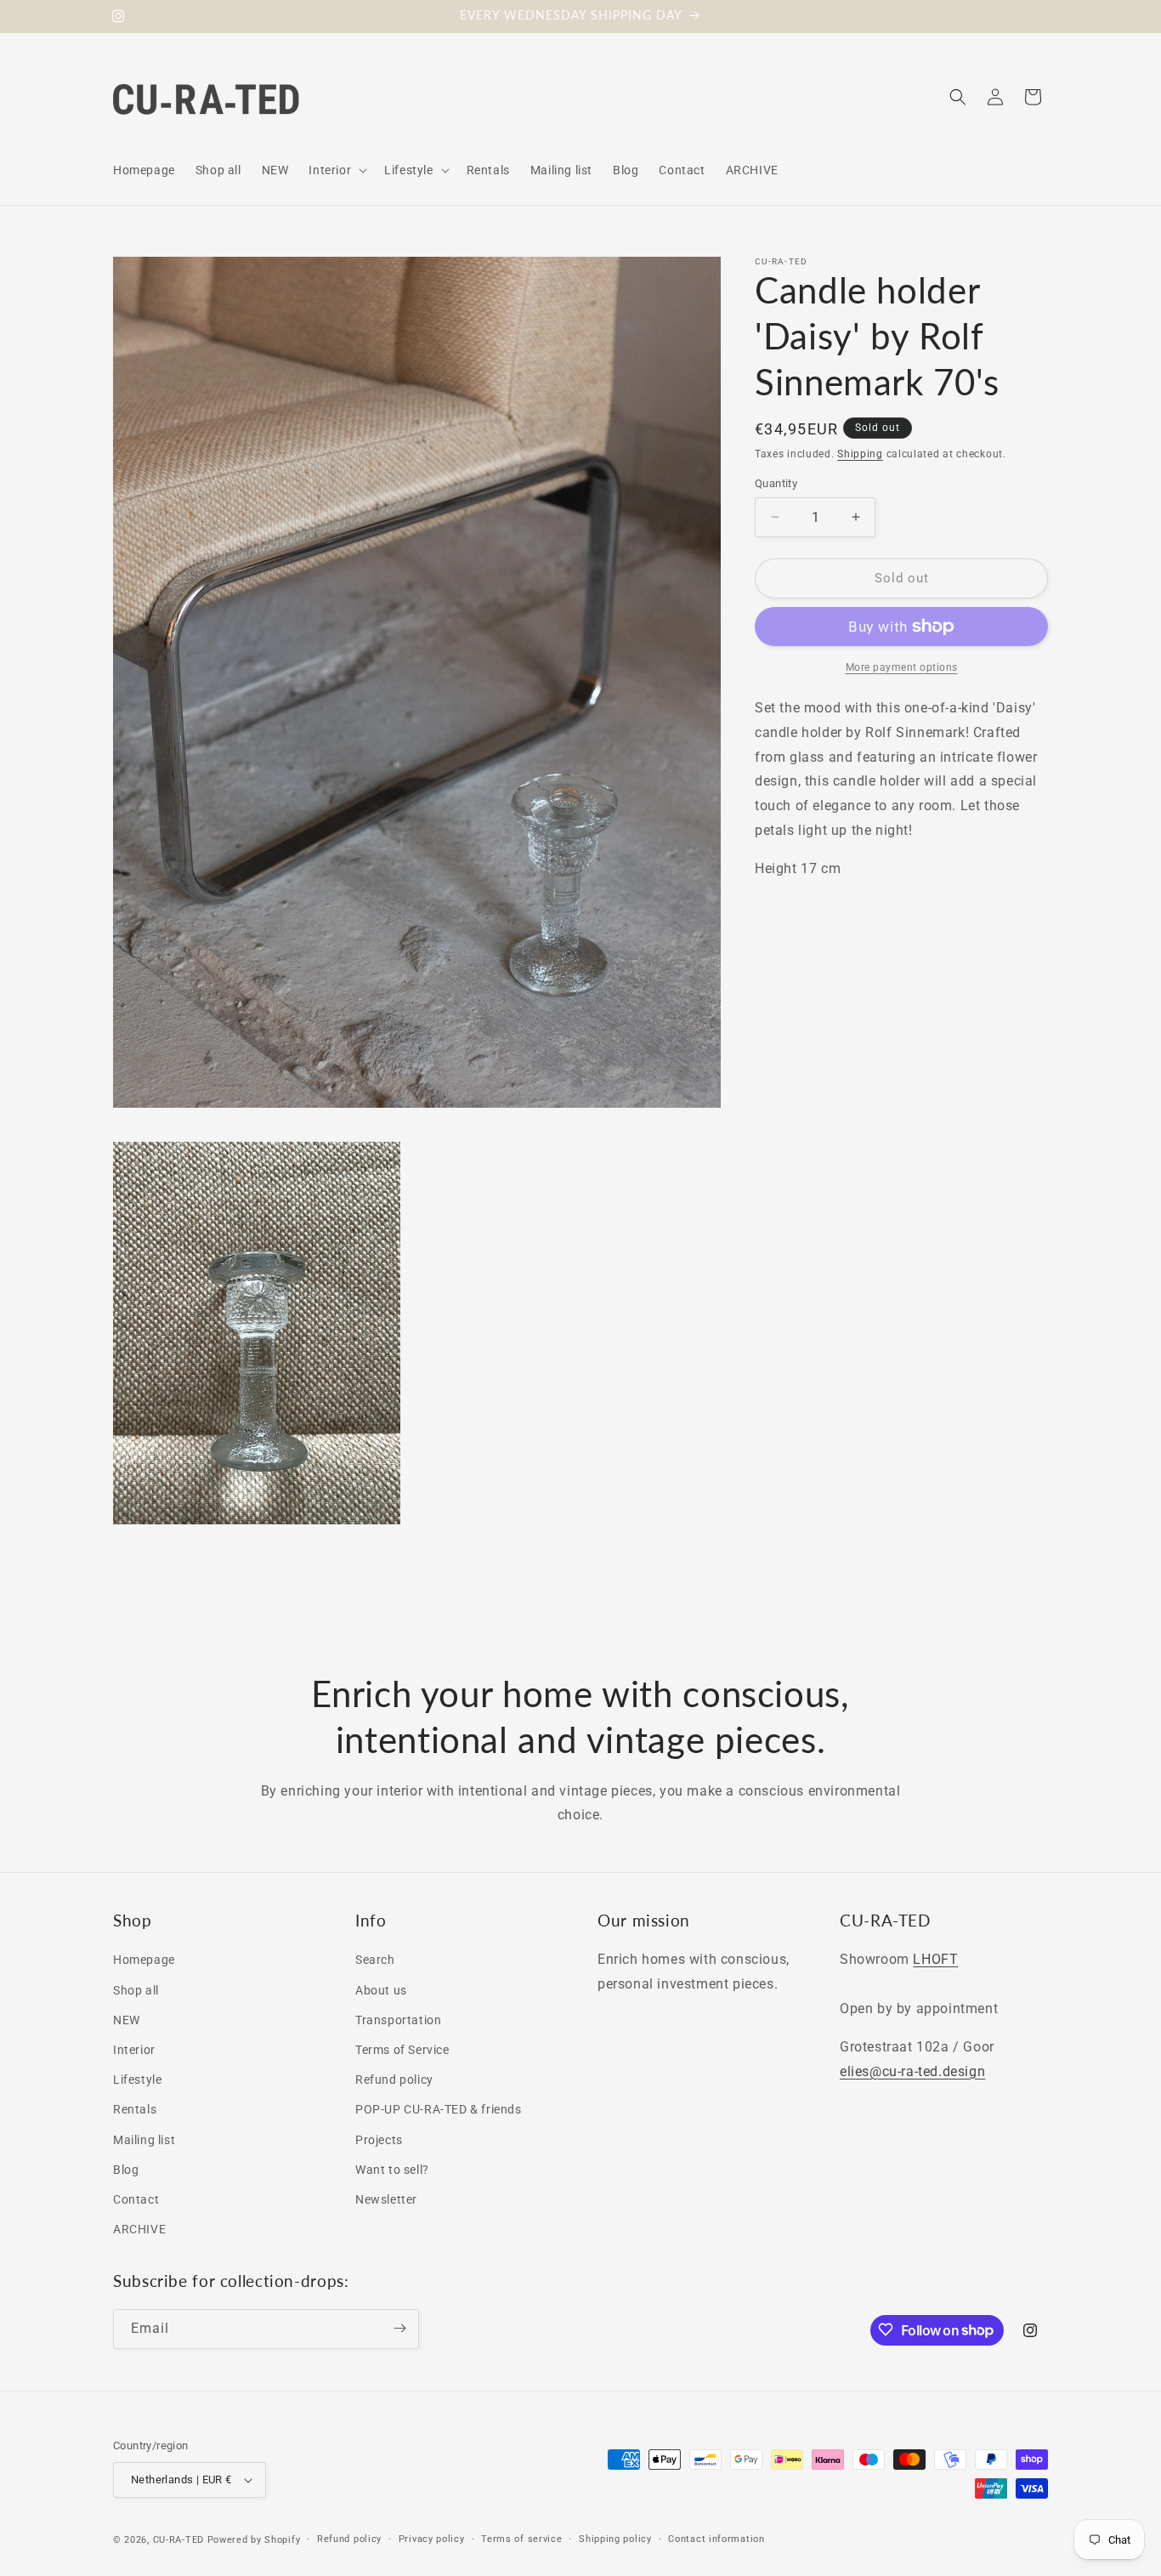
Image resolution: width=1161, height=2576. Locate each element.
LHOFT (935, 1960)
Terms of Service (402, 2050)
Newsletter (386, 2199)
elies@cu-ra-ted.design (912, 2071)
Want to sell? (392, 2170)
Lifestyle (137, 2080)
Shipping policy (615, 2539)
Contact (136, 2199)
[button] (336, 170)
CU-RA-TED (178, 2540)
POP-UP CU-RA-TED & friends (439, 2110)
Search (375, 1960)
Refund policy (394, 2080)
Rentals (135, 2110)
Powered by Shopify (254, 2540)
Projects (379, 2140)
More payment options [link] (902, 667)
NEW (127, 2020)
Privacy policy (432, 2539)
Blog (126, 2170)
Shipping (860, 454)
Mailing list (144, 2140)
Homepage (144, 1960)
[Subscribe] (399, 2328)
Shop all (136, 1990)
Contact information (716, 2539)
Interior (134, 2050)
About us (381, 1990)
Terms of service (521, 2539)
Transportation (398, 2020)
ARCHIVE (139, 2229)
